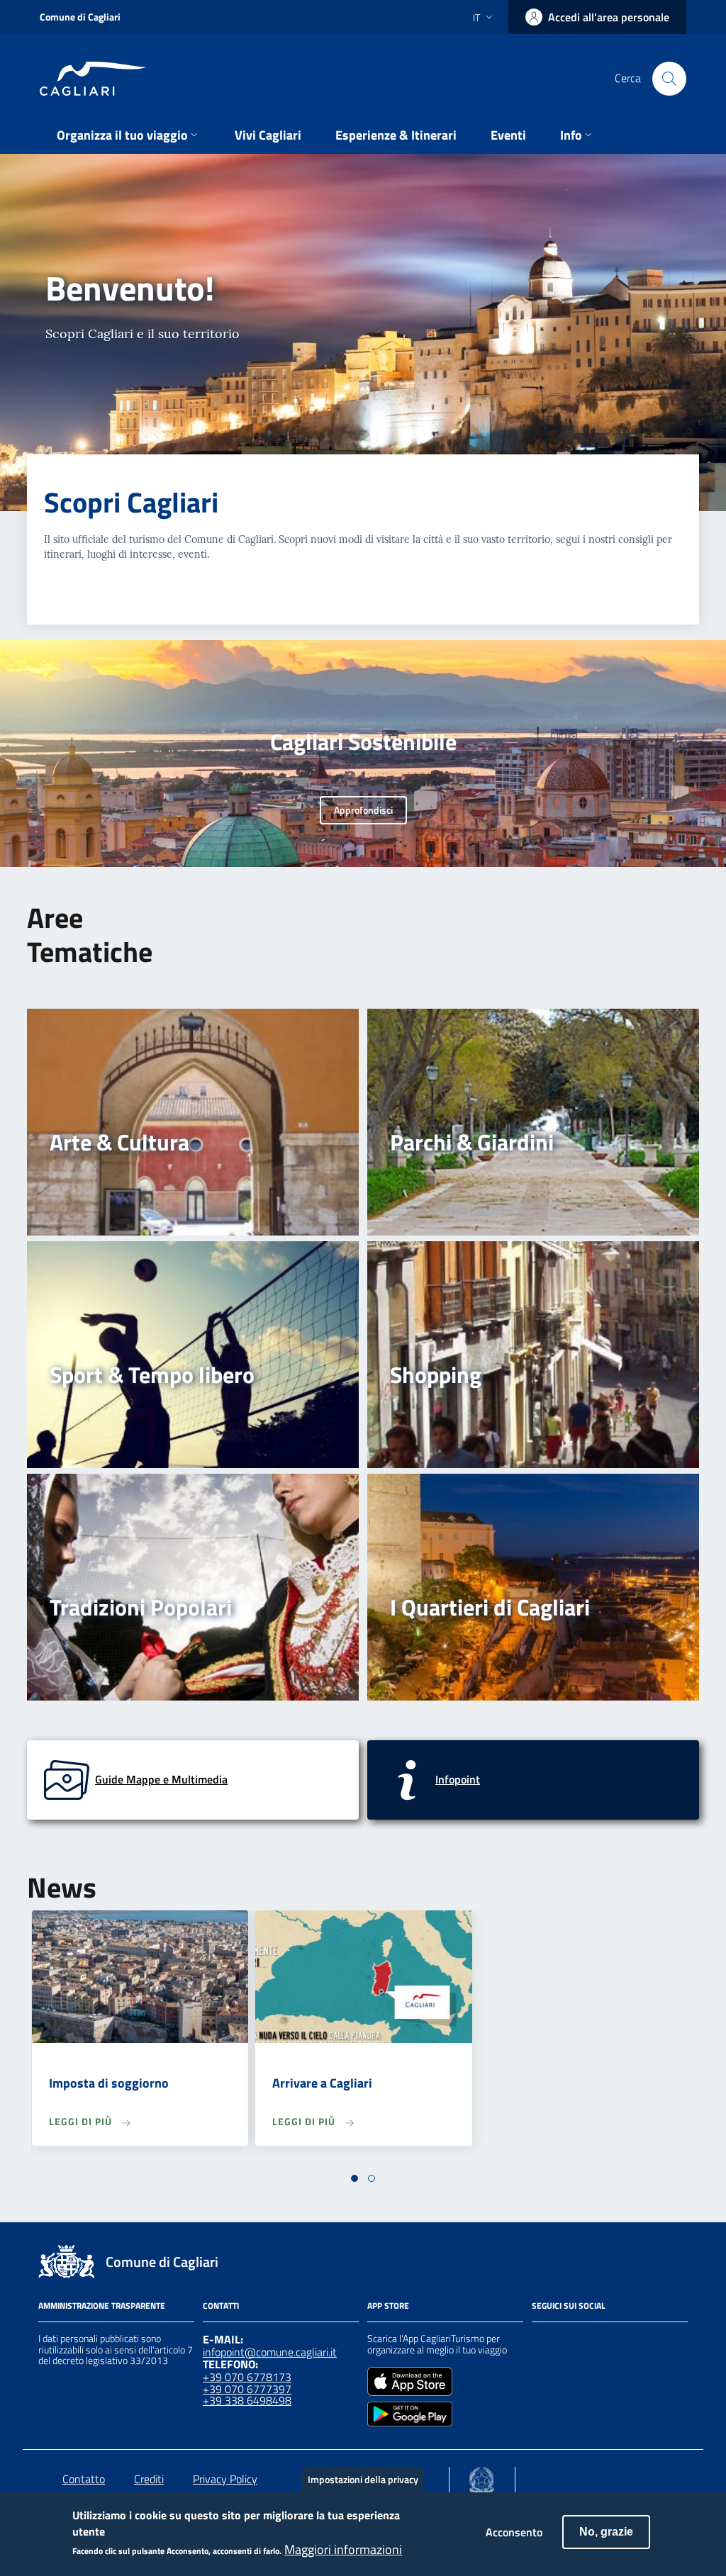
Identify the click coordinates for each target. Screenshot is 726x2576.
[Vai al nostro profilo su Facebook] (540, 2341)
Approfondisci (363, 810)
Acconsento (514, 2532)
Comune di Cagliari (80, 17)
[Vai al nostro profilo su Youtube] (617, 2341)
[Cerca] (669, 79)
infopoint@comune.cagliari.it (270, 2352)
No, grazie (606, 2532)
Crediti (149, 2479)
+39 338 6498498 (247, 2400)
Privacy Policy (225, 2479)
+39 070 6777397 (247, 2389)
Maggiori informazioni (343, 2550)
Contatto (84, 2479)
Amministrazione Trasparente (102, 2306)
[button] (354, 2178)
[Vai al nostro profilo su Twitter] (591, 2341)
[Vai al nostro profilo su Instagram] (566, 2341)
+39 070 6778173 (247, 2377)
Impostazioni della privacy (363, 2479)
